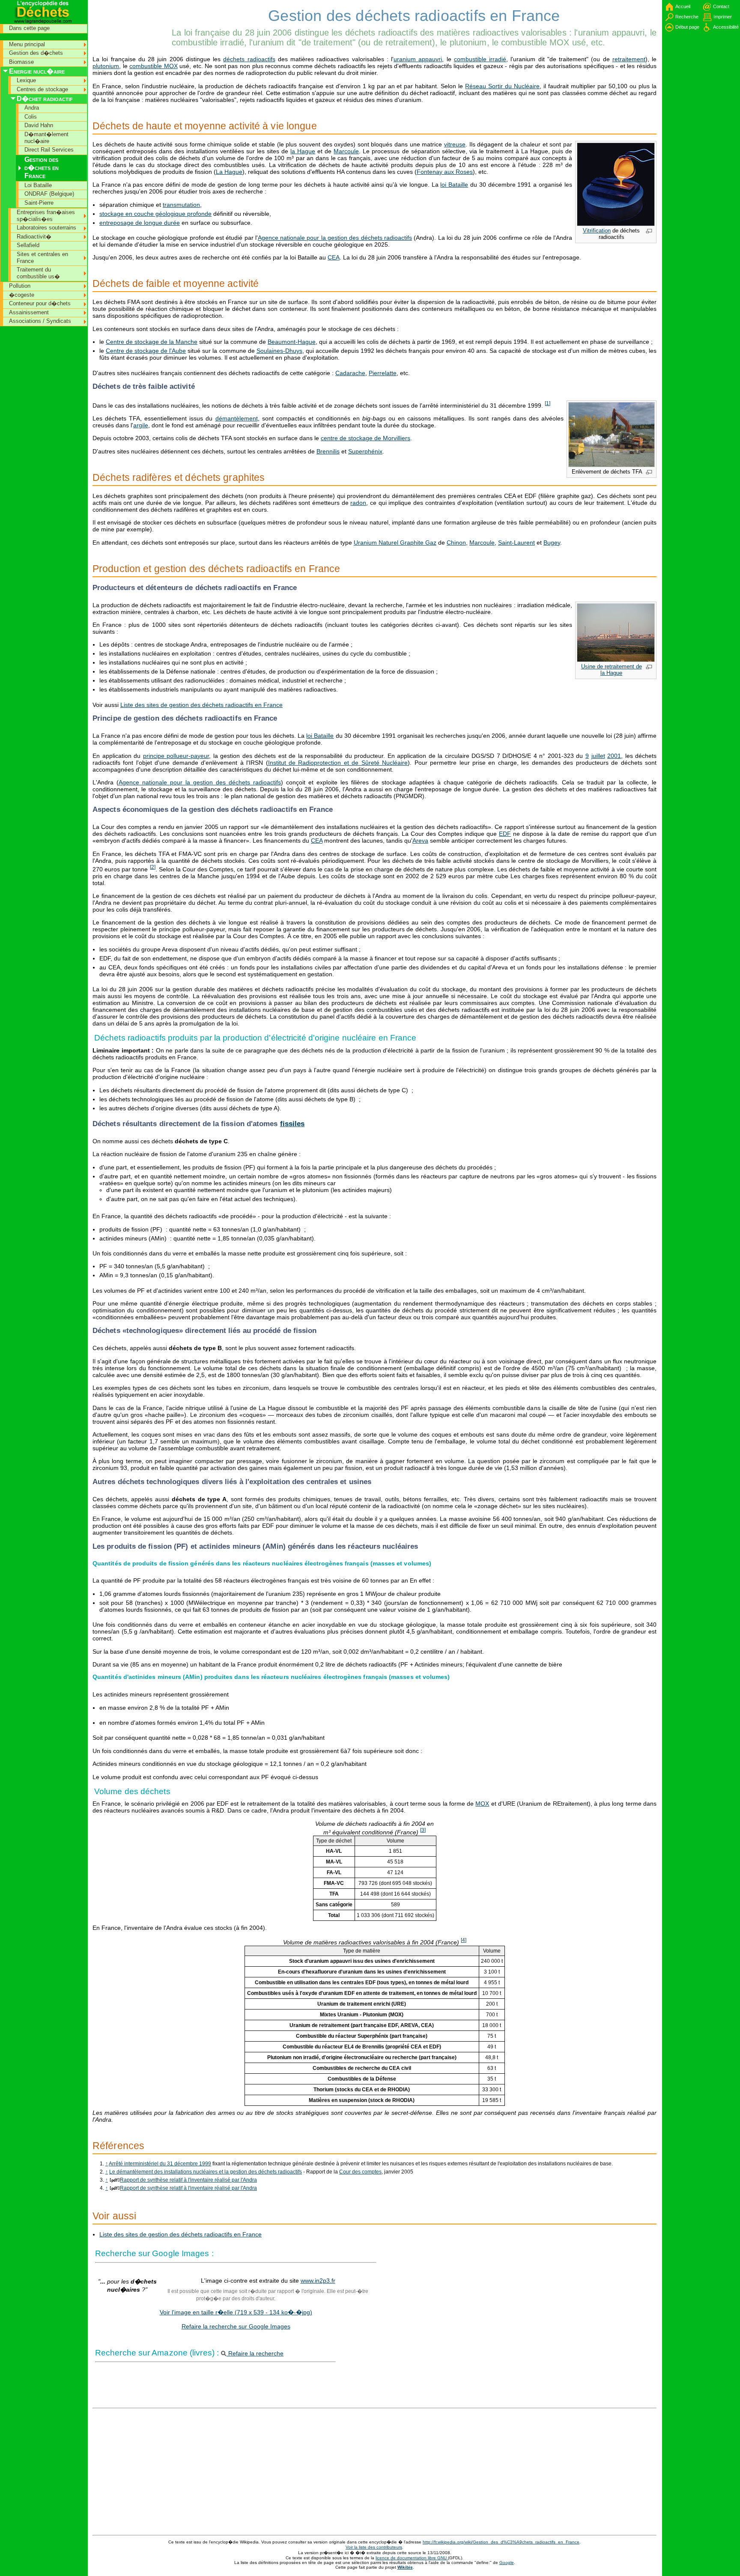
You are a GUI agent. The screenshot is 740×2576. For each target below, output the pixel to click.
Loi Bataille (38, 185)
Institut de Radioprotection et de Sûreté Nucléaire (338, 763)
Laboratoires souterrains (46, 228)
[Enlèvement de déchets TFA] (612, 465)
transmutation (181, 205)
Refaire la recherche (255, 2353)
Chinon (456, 543)
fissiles (292, 1124)
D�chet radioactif (45, 99)
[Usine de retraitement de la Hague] (616, 660)
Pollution (20, 286)
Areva (420, 841)
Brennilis (328, 451)
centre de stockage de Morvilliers (366, 438)
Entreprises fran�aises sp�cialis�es (46, 216)
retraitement (629, 59)
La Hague (229, 172)
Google (507, 2563)
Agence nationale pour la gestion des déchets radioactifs (335, 238)
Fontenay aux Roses (445, 172)
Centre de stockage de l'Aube (146, 351)
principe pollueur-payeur (176, 756)
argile (141, 425)
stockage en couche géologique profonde (155, 214)
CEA (334, 257)
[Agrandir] (649, 232)
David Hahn (39, 125)
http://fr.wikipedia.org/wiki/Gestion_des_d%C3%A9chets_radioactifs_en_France (501, 2542)
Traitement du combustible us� (38, 273)
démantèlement (237, 418)
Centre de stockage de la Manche (152, 342)
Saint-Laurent (516, 543)
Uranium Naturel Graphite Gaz (395, 543)
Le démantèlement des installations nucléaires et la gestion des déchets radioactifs (206, 2172)
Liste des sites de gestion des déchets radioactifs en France (201, 705)
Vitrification (597, 231)
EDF (505, 834)
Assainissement (29, 312)
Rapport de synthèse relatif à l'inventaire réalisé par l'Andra (188, 2180)
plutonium (106, 66)
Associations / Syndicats (40, 321)
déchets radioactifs (249, 59)
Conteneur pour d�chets (40, 303)
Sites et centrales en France (42, 258)
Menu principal (27, 44)
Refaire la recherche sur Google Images (236, 2326)
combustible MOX (154, 66)
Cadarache (350, 373)
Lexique (26, 80)
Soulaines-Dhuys (279, 351)
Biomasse (21, 62)
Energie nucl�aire (37, 71)
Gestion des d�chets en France (42, 168)
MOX (482, 1804)
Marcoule (346, 151)
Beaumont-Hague (292, 342)
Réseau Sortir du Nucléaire (502, 86)
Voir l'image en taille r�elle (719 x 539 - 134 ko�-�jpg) (236, 2312)
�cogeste (22, 295)
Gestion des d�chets (36, 53)
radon (358, 503)
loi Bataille (454, 185)
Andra (32, 108)
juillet (598, 756)
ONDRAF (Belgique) (49, 194)
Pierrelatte (383, 373)
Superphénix (365, 451)
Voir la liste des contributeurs (374, 2547)
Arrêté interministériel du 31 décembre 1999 (160, 2164)
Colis (31, 117)
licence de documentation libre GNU (412, 2558)
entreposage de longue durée (140, 223)
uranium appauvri (418, 59)
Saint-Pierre (39, 203)
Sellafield (28, 245)
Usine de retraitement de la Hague (612, 670)
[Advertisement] (131, 19)
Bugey (552, 543)
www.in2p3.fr (318, 2281)
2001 (614, 756)
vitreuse (455, 144)
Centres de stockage (42, 89)
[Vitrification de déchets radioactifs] (616, 224)
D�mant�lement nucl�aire (46, 138)
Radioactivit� (34, 237)
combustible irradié (480, 59)
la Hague (303, 151)
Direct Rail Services (49, 150)
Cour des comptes (360, 2172)
